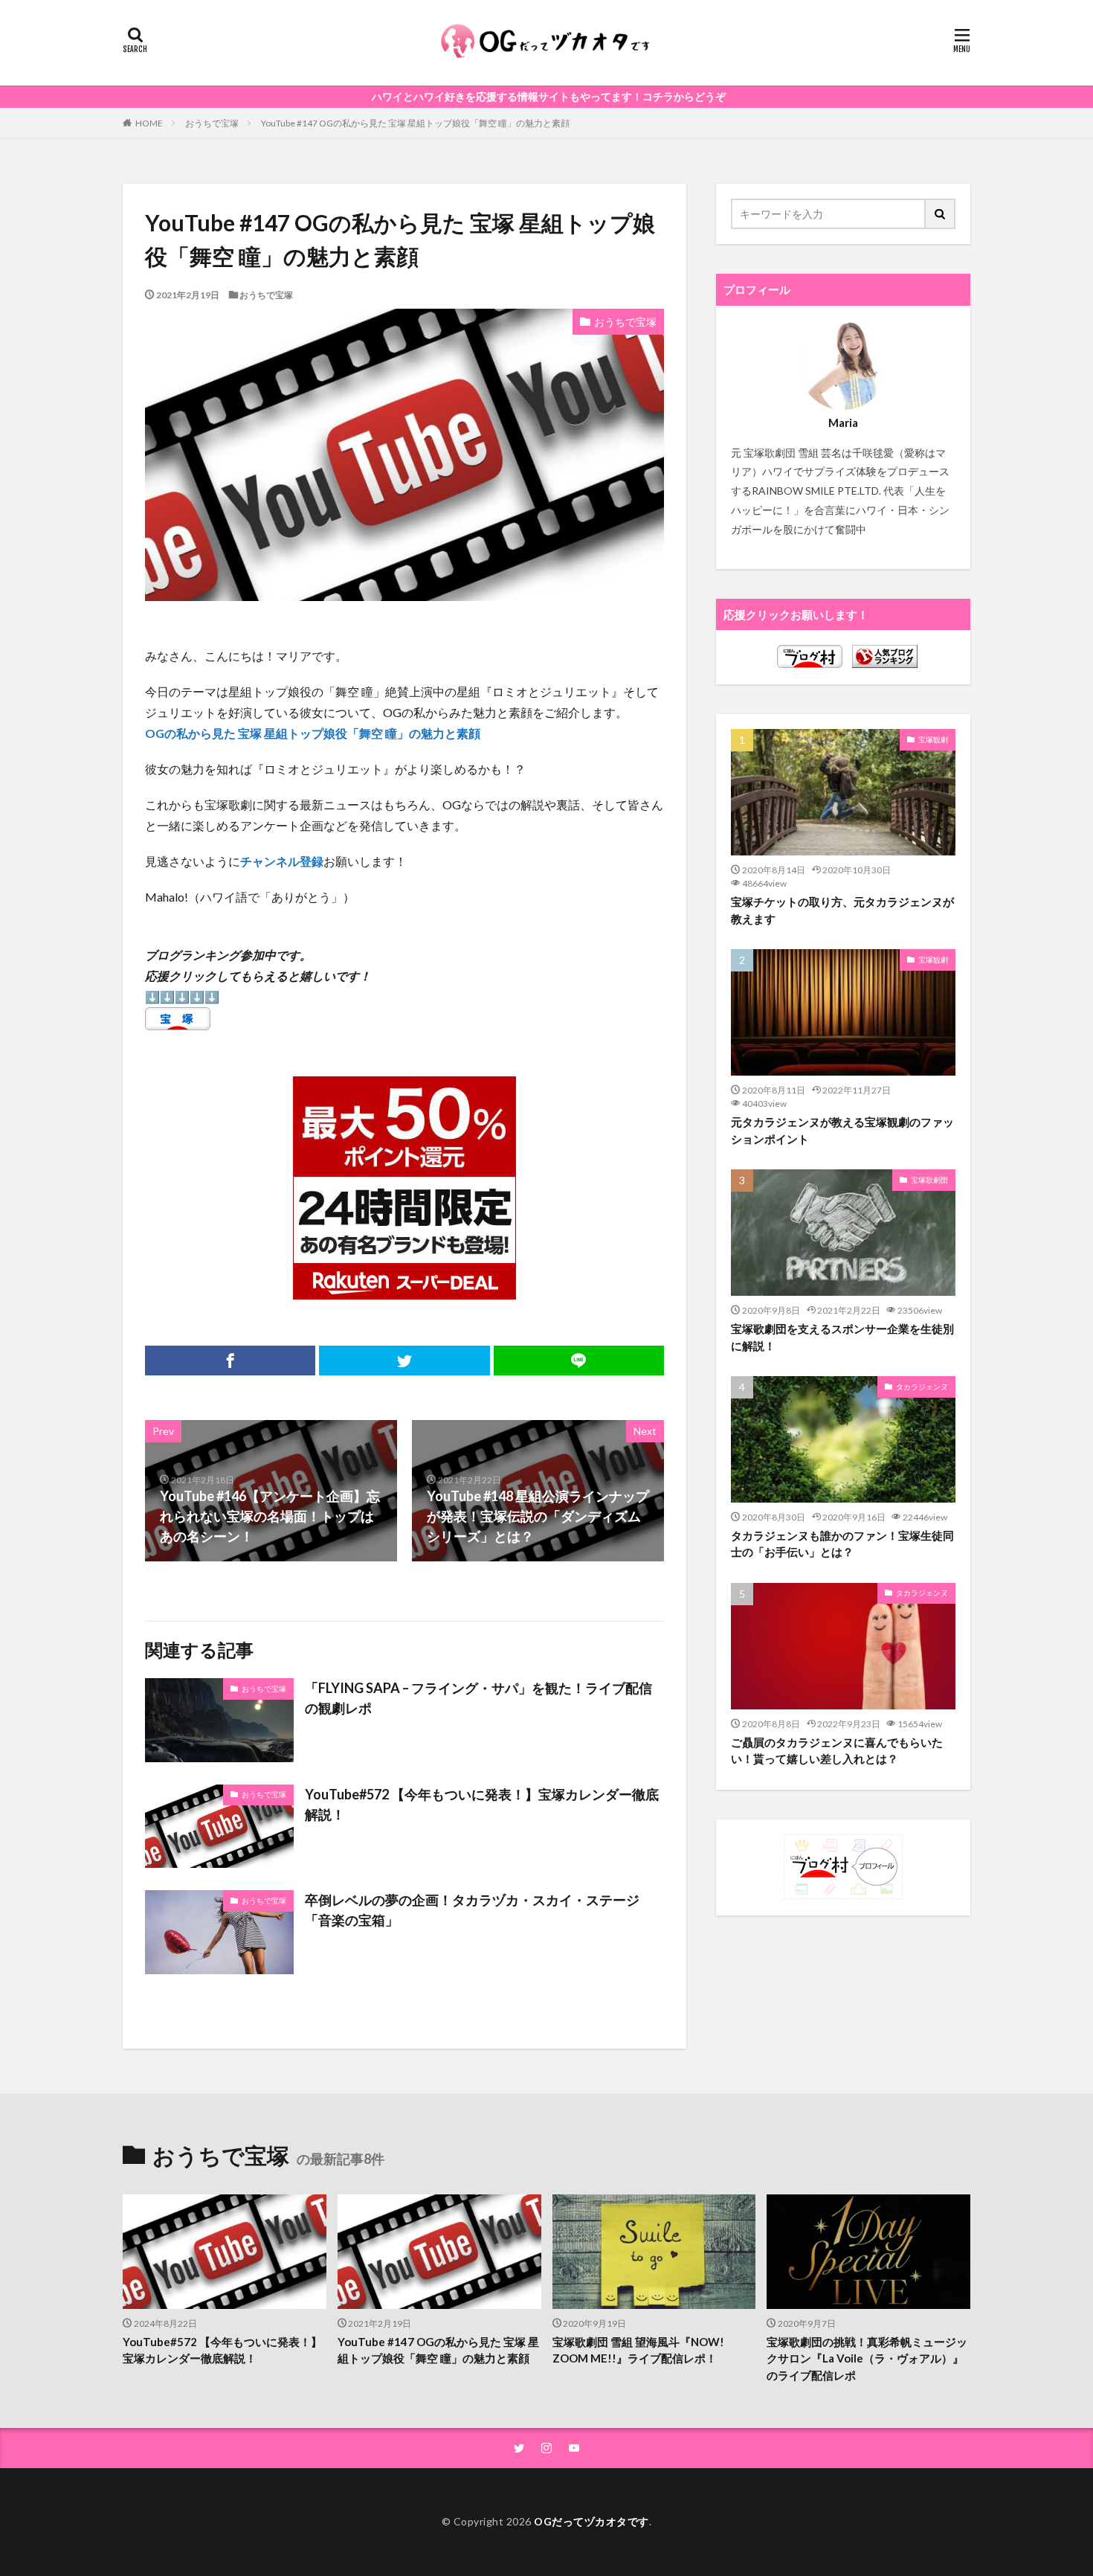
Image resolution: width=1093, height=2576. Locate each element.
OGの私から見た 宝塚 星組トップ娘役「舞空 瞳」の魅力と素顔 (313, 733)
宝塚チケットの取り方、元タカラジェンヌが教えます (842, 910)
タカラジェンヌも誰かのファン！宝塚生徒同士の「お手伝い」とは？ (842, 1544)
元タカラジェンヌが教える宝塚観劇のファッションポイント (842, 1130)
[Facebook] (230, 1361)
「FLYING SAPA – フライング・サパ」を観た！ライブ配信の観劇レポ (478, 1698)
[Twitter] (404, 1361)
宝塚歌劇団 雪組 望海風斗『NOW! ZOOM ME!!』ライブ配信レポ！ (638, 2350)
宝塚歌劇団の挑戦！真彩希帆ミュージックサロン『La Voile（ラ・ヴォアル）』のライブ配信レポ (867, 2358)
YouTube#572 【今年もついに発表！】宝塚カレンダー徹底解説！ (482, 1804)
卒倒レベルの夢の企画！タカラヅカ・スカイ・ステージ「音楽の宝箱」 (472, 1910)
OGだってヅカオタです (591, 2521)
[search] (941, 214)
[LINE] (579, 1361)
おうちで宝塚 (212, 123)
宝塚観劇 (933, 739)
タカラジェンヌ (922, 1387)
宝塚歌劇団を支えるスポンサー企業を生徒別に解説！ (842, 1337)
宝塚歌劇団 (929, 1180)
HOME (149, 123)
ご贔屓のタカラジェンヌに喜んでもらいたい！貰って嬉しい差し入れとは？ (837, 1751)
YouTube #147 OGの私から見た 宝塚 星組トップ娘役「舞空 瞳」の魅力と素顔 (415, 123)
